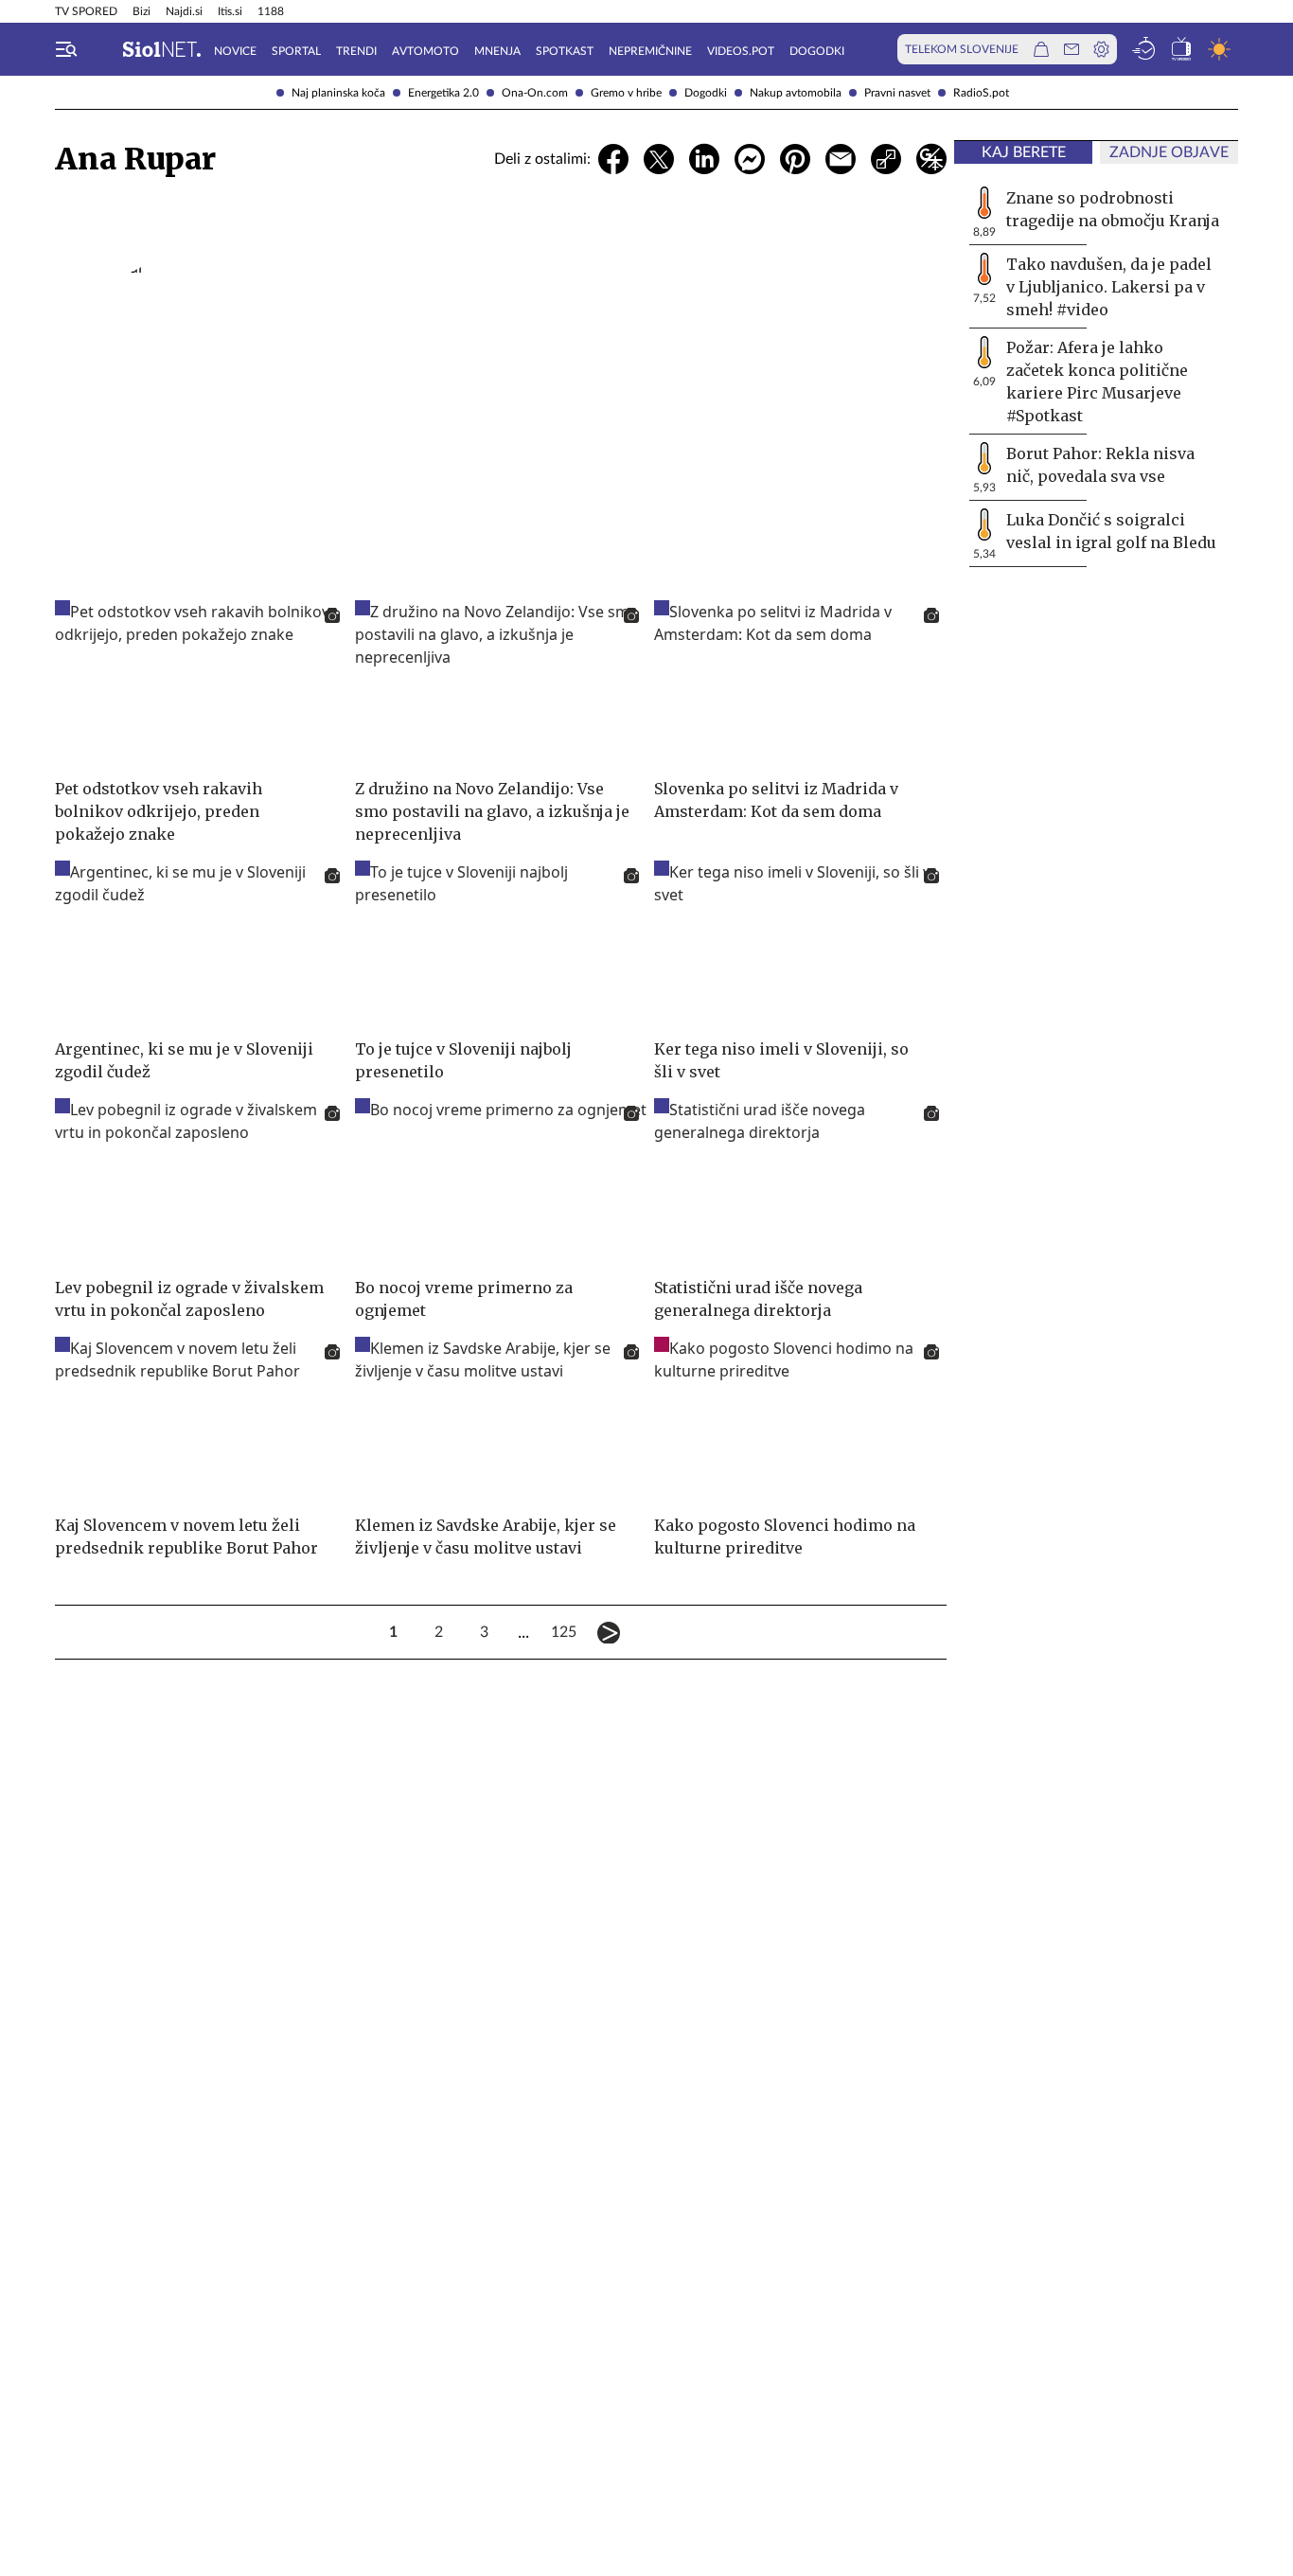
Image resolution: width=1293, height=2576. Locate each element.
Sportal (296, 51)
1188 (271, 11)
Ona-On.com (535, 93)
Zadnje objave (1169, 152)
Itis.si (230, 11)
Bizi (142, 11)
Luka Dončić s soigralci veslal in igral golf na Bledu (1111, 531)
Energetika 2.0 (443, 93)
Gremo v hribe (626, 93)
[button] (66, 49)
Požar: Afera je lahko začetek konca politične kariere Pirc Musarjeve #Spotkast (1097, 382)
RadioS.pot (981, 93)
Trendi (356, 51)
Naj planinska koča (338, 93)
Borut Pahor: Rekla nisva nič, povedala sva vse (1100, 465)
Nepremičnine (650, 51)
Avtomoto (425, 51)
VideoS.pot (741, 51)
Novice (235, 51)
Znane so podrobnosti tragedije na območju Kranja (1113, 209)
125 (563, 1632)
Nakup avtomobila (796, 93)
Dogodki (706, 93)
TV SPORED (86, 11)
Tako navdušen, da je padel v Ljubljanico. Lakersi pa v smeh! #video (1109, 287)
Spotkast (565, 51)
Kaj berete (1024, 152)
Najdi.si (184, 11)
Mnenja (497, 51)
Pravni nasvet (897, 93)
